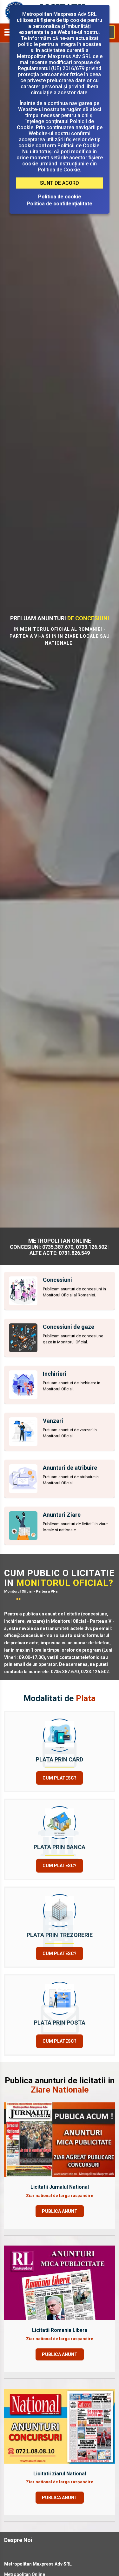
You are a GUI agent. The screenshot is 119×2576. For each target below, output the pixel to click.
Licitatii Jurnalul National (60, 2187)
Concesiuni (57, 1280)
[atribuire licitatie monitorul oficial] (23, 1479)
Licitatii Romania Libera (60, 2330)
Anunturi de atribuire (70, 1468)
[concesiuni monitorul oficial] (23, 1291)
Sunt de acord (60, 183)
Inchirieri (55, 1374)
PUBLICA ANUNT (60, 2211)
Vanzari (53, 1421)
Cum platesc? (60, 1778)
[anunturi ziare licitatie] (23, 1526)
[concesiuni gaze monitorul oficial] (23, 1338)
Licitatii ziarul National (60, 2474)
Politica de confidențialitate (60, 204)
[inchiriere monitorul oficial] (23, 1385)
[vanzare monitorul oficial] (23, 1432)
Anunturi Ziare (62, 1515)
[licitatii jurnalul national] (60, 2139)
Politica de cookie (60, 197)
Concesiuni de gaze (69, 1327)
